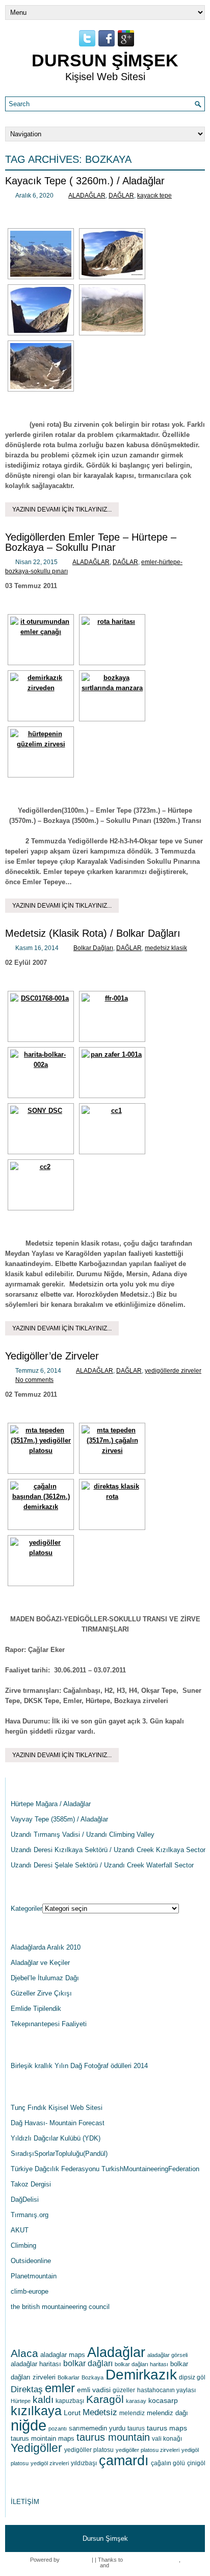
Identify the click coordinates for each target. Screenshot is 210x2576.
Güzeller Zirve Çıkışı (41, 1993)
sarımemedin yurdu (97, 2428)
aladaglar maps (63, 2355)
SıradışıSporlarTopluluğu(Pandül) (59, 2154)
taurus (136, 2428)
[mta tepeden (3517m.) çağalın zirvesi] (112, 1448)
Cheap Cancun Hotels (152, 2560)
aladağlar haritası (36, 2364)
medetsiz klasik (166, 948)
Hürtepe (21, 2401)
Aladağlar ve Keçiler (40, 1963)
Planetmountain (34, 2276)
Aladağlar (116, 2352)
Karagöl (105, 2399)
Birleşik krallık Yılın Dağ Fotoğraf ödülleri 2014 (79, 2066)
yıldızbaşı (84, 2463)
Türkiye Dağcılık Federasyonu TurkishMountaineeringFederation (105, 2169)
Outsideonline (31, 2261)
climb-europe (30, 2291)
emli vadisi (94, 2390)
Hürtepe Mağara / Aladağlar (51, 1804)
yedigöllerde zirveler (173, 1371)
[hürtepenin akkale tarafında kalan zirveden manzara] (41, 752)
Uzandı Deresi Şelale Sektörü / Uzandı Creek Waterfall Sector (102, 1865)
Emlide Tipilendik (36, 2009)
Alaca (24, 2353)
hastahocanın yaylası (166, 2390)
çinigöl (196, 2463)
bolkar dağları (88, 2363)
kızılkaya (36, 2411)
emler (60, 2388)
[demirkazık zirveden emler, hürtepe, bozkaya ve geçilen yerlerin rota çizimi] (41, 696)
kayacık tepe (154, 196)
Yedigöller (36, 2448)
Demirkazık (141, 2375)
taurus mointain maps (43, 2438)
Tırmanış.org (30, 2215)
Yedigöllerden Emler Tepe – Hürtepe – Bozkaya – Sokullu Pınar (91, 542)
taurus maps (167, 2428)
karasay (136, 2401)
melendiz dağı (167, 2413)
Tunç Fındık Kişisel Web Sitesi (57, 2108)
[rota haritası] (112, 640)
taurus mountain (113, 2437)
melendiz (132, 2413)
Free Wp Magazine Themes (145, 2565)
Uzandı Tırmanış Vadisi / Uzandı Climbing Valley (83, 1834)
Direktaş (27, 2389)
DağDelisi (25, 2200)
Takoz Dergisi (31, 2184)
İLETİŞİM (25, 2502)
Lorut (72, 2413)
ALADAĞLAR (87, 196)
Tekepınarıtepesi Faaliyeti (49, 2024)
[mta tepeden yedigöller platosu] (41, 1561)
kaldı (43, 2400)
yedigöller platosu (89, 2450)
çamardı (124, 2461)
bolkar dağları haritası (141, 2364)
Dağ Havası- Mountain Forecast (58, 2123)
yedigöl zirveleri (50, 2463)
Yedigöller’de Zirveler (52, 1356)
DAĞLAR (121, 196)
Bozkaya (93, 2377)
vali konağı (167, 2439)
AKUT (20, 2230)
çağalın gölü (168, 2463)
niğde (29, 2425)
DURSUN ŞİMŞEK (105, 60)
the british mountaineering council (60, 2307)
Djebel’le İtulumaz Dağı (45, 1978)
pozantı (58, 2428)
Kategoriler (27, 1909)
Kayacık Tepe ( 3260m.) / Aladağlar (85, 181)
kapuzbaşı (70, 2401)
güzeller (124, 2390)
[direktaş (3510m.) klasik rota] (112, 1504)
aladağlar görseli (167, 2355)
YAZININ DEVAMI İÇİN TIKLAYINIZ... (62, 509)
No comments (34, 1380)
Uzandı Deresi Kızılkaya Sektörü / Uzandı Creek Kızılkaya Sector (108, 1850)
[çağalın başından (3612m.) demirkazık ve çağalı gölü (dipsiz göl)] (41, 1504)
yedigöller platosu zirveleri (148, 2450)
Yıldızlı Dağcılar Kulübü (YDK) (56, 2138)
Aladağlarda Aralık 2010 (46, 1947)
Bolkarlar (69, 2377)
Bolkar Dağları (93, 948)
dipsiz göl (192, 2377)
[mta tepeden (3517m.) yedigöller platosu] (41, 1448)
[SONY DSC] (41, 1129)
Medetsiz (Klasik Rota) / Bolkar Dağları (93, 933)
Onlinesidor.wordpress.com (64, 2565)
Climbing (23, 2245)
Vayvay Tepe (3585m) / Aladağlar (59, 1819)
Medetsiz (100, 2412)
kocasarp (163, 2400)
